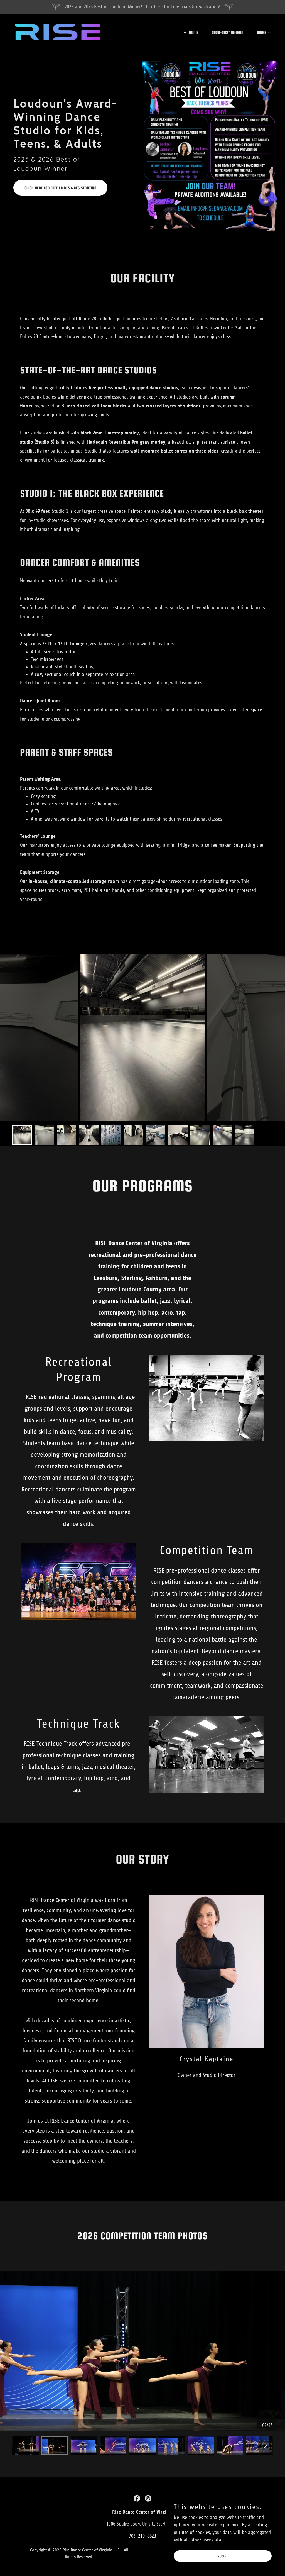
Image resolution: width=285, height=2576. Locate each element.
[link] (57, 31)
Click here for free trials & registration (60, 188)
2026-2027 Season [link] (228, 32)
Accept (223, 2556)
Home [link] (193, 32)
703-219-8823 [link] (142, 2536)
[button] (262, 33)
